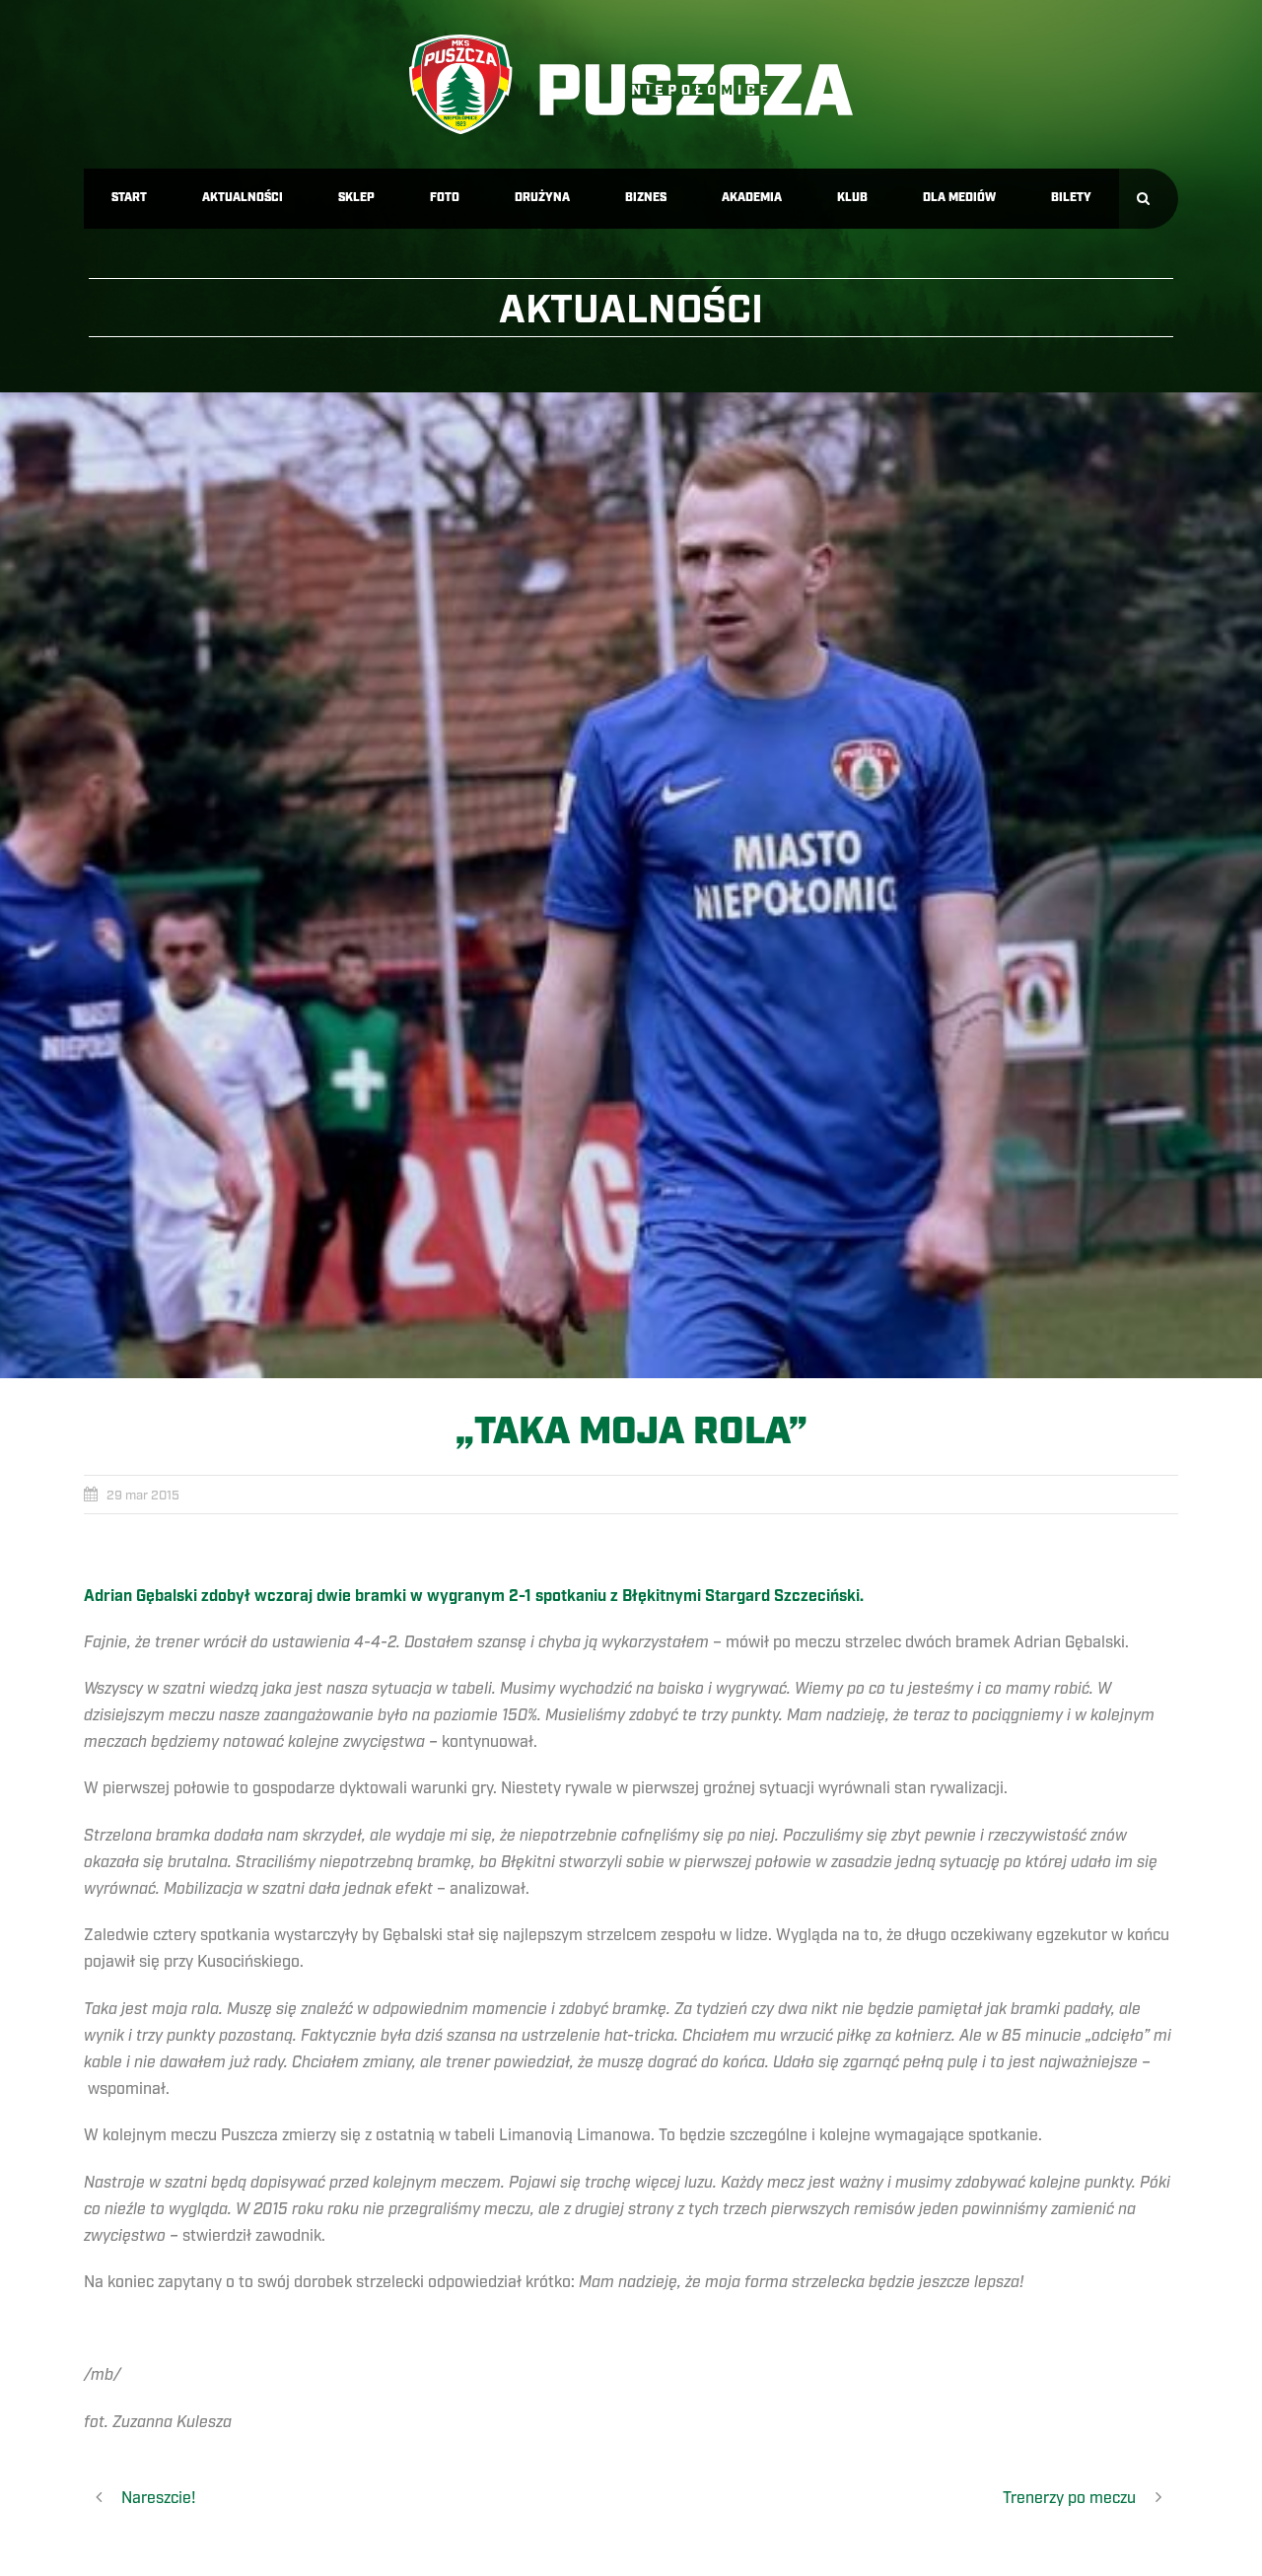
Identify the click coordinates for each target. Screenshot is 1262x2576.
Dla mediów (959, 198)
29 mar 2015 (143, 1496)
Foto (445, 198)
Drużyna (542, 198)
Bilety (1071, 198)
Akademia (752, 198)
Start (129, 198)
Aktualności (243, 198)
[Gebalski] (631, 885)
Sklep (356, 198)
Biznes (646, 198)
